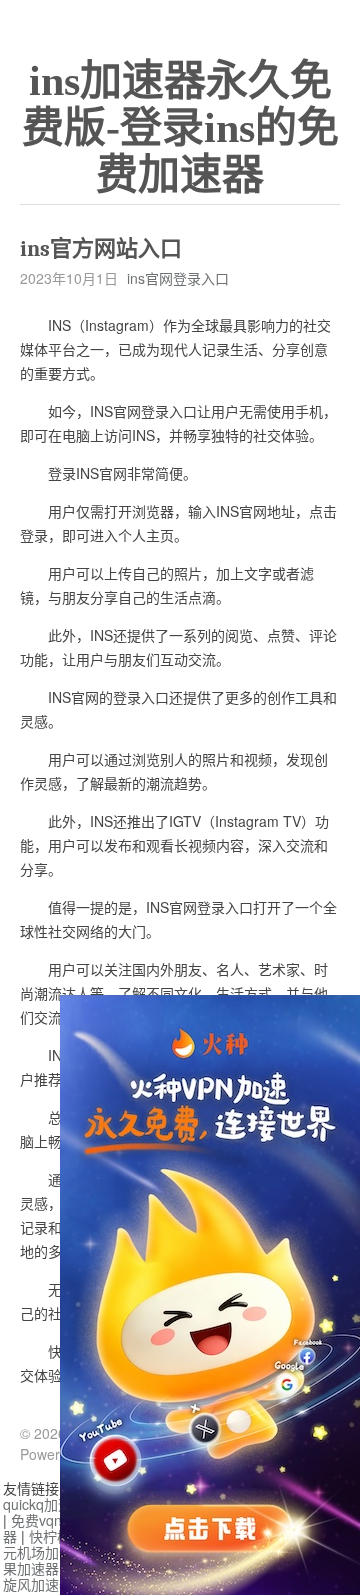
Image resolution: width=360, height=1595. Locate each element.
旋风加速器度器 (52, 1584)
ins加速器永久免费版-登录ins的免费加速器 (180, 128)
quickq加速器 (44, 1504)
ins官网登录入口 (178, 278)
